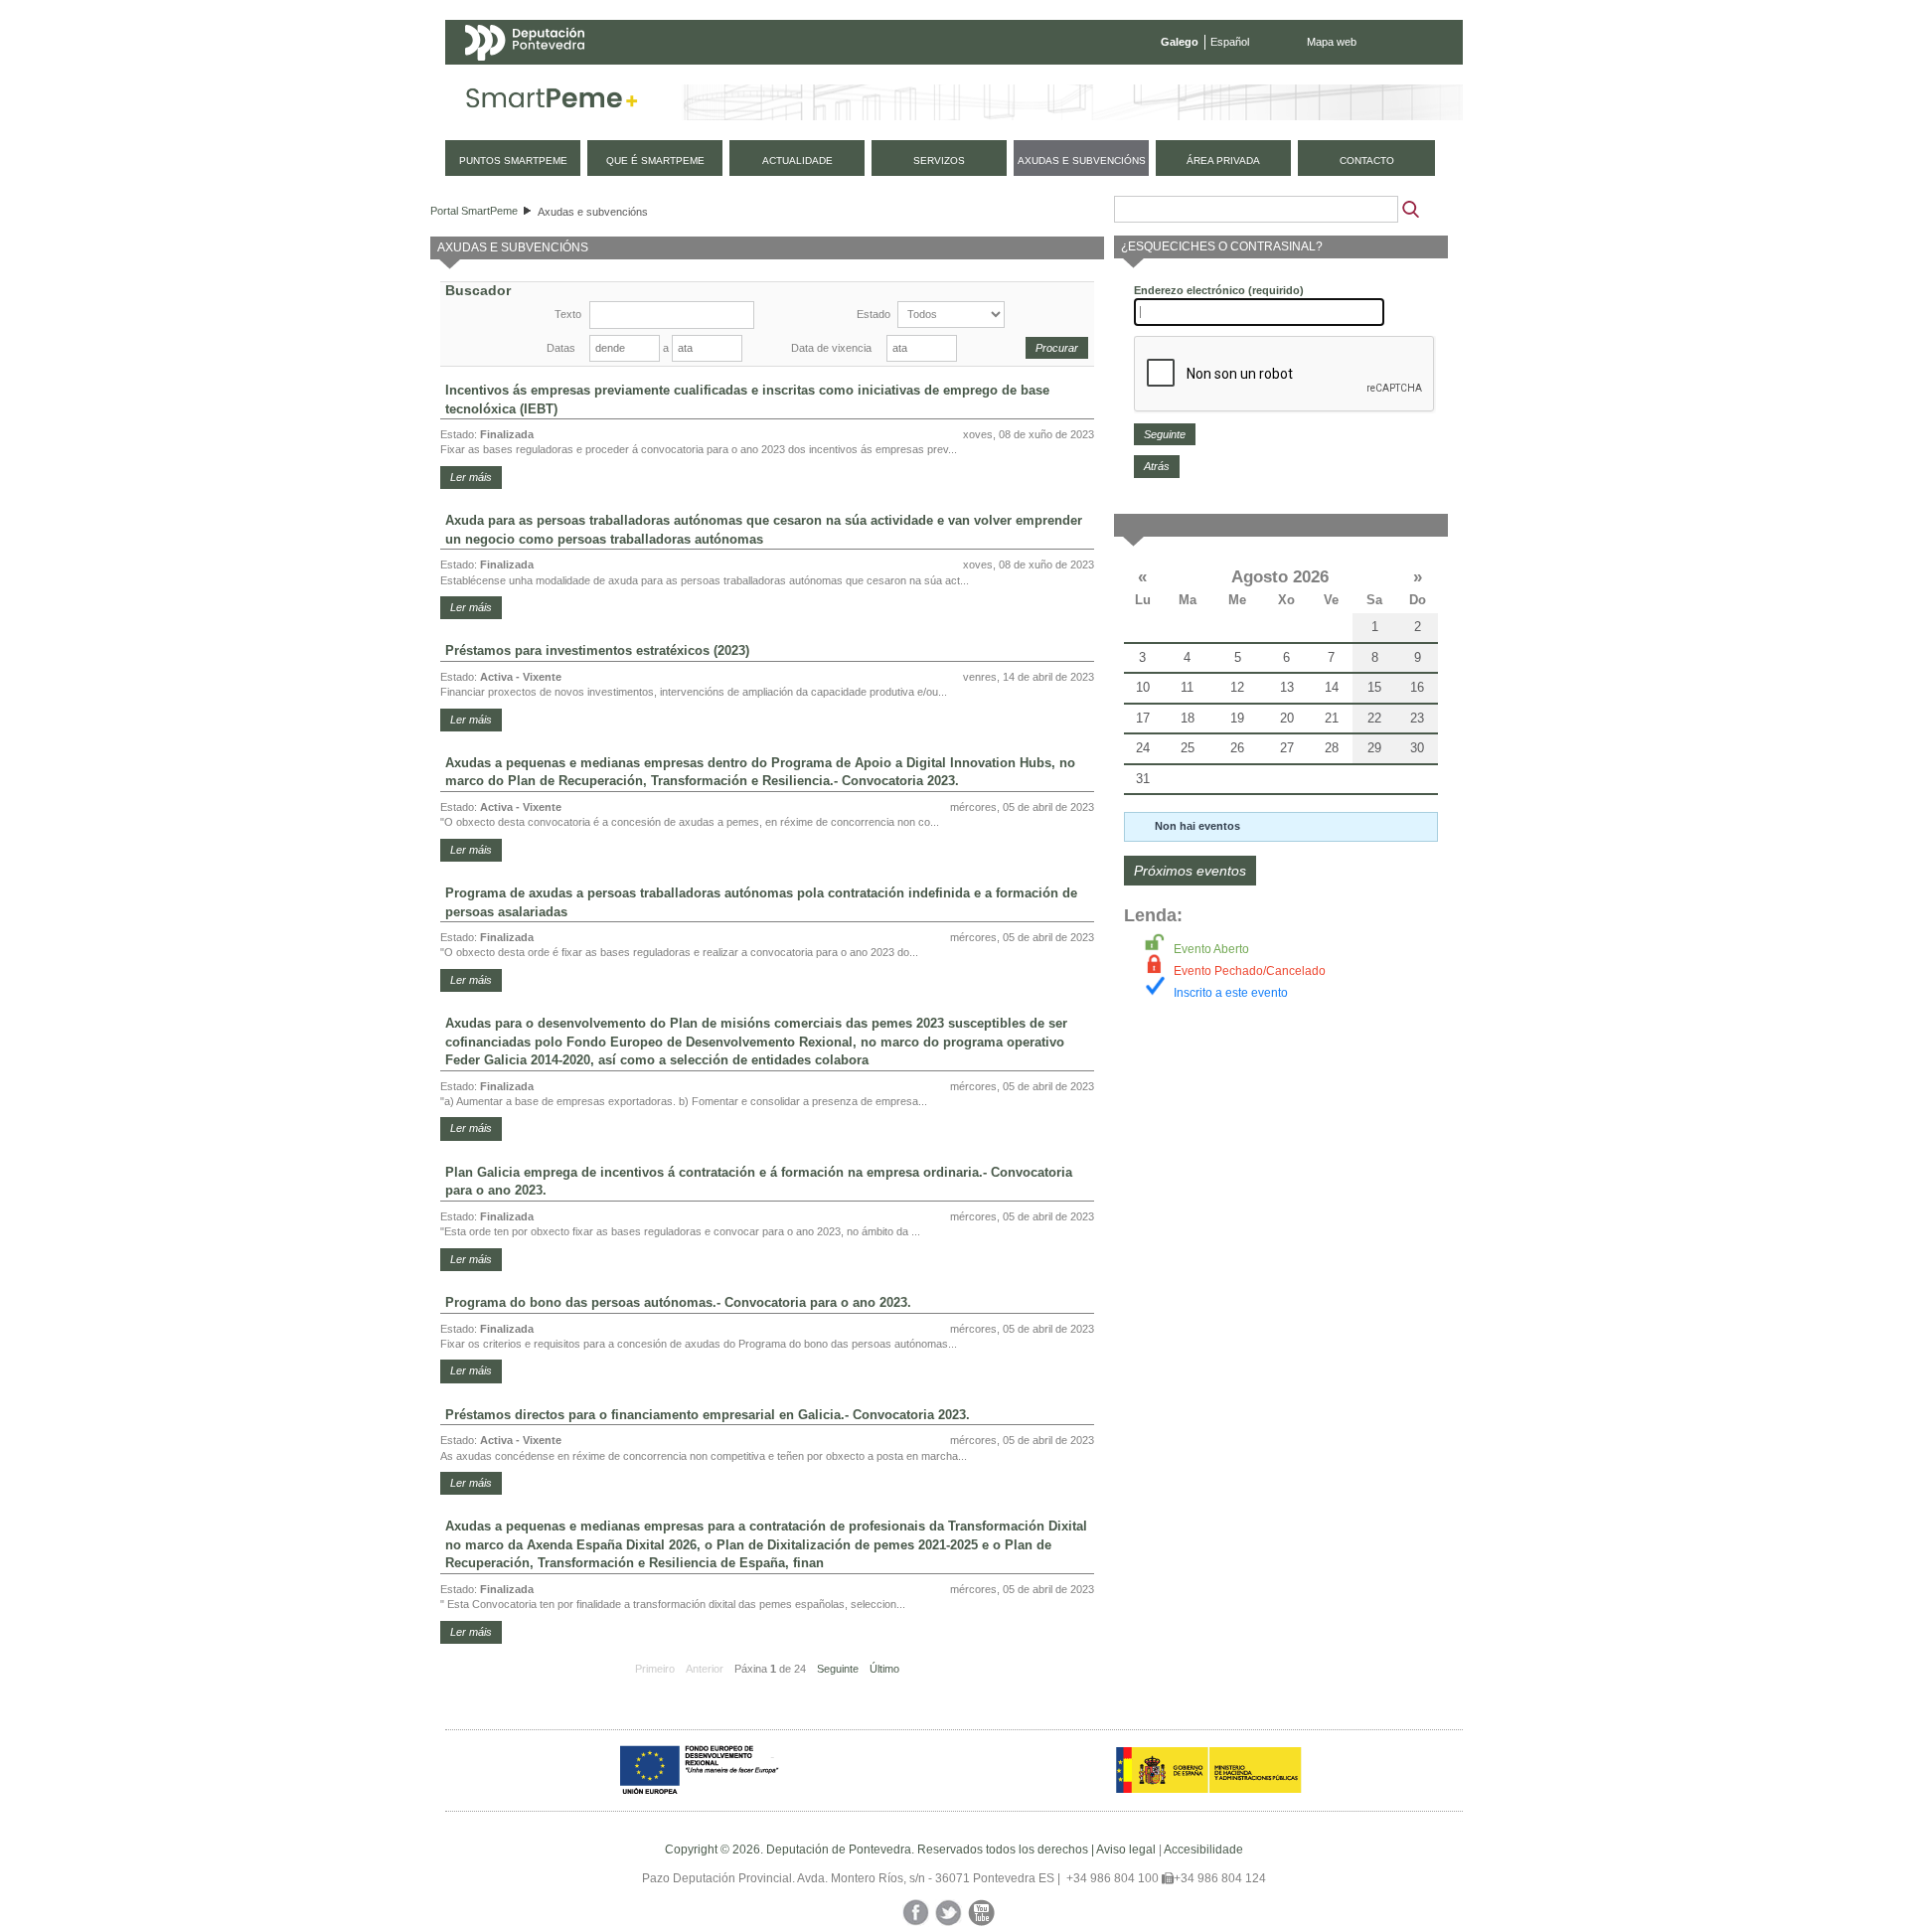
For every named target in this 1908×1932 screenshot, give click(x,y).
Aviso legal (1126, 1850)
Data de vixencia (831, 348)
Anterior (705, 1669)
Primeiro (655, 1669)
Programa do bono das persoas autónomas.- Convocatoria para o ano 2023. (678, 1302)
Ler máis (471, 477)
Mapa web (1332, 42)
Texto (568, 314)
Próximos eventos (1190, 871)
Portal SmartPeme (474, 211)
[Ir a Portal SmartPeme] (552, 102)
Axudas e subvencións (593, 212)
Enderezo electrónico (1219, 290)
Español (1230, 42)
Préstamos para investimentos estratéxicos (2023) (597, 650)
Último (884, 1669)
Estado (874, 314)
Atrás (1157, 466)
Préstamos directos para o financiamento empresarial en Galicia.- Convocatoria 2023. (708, 1415)
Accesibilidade (1203, 1850)
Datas (561, 348)
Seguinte (838, 1669)
